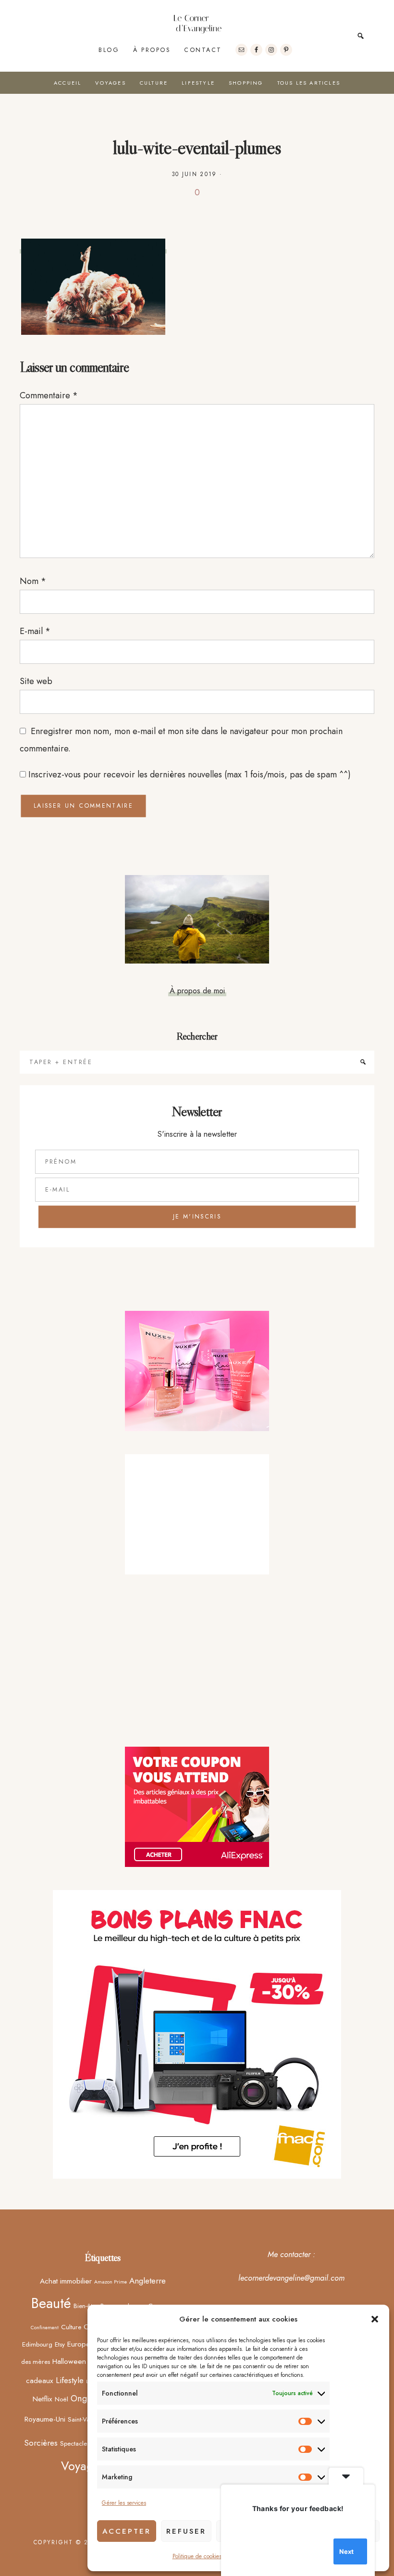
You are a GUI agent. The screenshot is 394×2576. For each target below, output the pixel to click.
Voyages (83, 2466)
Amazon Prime (111, 2282)
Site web (36, 681)
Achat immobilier (66, 2281)
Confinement (45, 2328)
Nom (33, 581)
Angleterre (148, 2281)
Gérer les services (124, 2503)
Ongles (84, 2398)
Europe (79, 2344)
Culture (71, 2327)
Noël (62, 2399)
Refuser (186, 2531)
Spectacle (74, 2443)
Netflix (43, 2399)
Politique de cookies (197, 2556)
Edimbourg (37, 2344)
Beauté (51, 2303)
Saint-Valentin (86, 2419)
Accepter (127, 2531)
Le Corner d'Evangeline (197, 24)
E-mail (35, 631)
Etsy (60, 2344)
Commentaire (49, 395)
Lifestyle (70, 2380)
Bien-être (86, 2306)
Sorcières (41, 2443)
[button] (375, 2319)
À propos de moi (197, 990)
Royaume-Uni (45, 2419)
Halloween (69, 2361)
